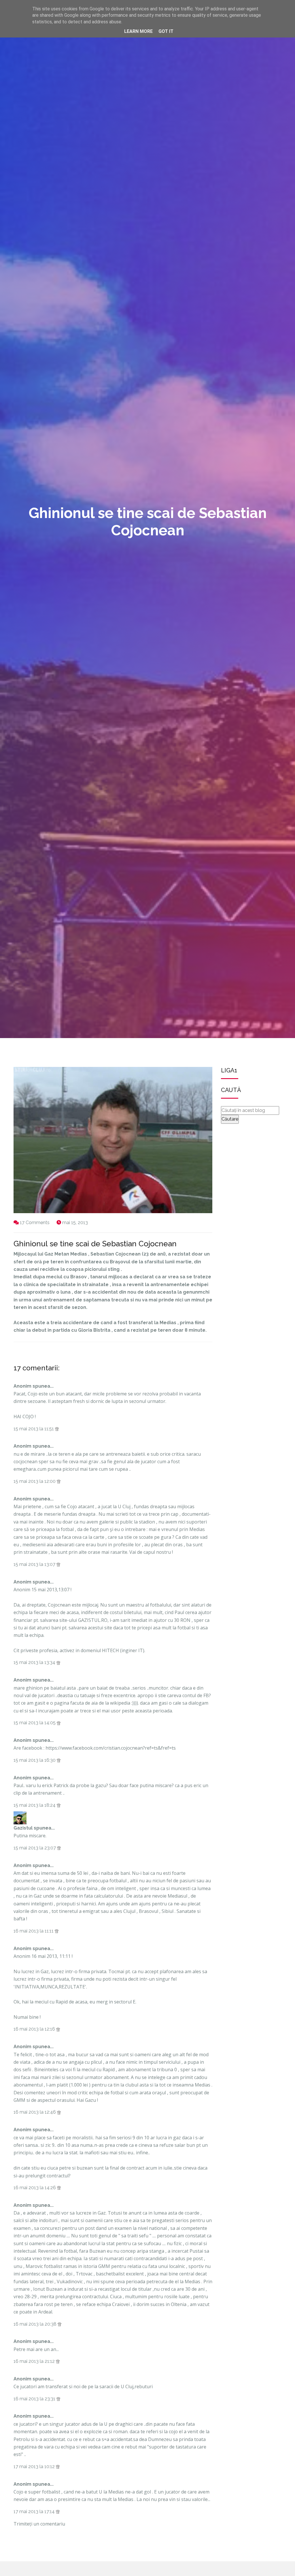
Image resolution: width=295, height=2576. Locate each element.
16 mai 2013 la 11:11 (34, 1931)
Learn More (138, 31)
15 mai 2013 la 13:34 (35, 1662)
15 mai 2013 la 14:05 (35, 1723)
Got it (166, 31)
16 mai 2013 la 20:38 (36, 2324)
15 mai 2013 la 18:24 (35, 1805)
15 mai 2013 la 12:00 (35, 1481)
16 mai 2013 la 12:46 (35, 2112)
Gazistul (23, 1828)
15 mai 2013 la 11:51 (34, 1429)
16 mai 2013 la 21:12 (35, 2361)
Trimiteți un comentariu (39, 2524)
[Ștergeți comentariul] (57, 1429)
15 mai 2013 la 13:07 (35, 1564)
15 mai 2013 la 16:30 (35, 1760)
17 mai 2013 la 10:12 (35, 2467)
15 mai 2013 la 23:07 (35, 1848)
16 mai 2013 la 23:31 (35, 2399)
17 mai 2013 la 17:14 (35, 2512)
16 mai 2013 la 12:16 (35, 2029)
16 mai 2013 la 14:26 (35, 2188)
